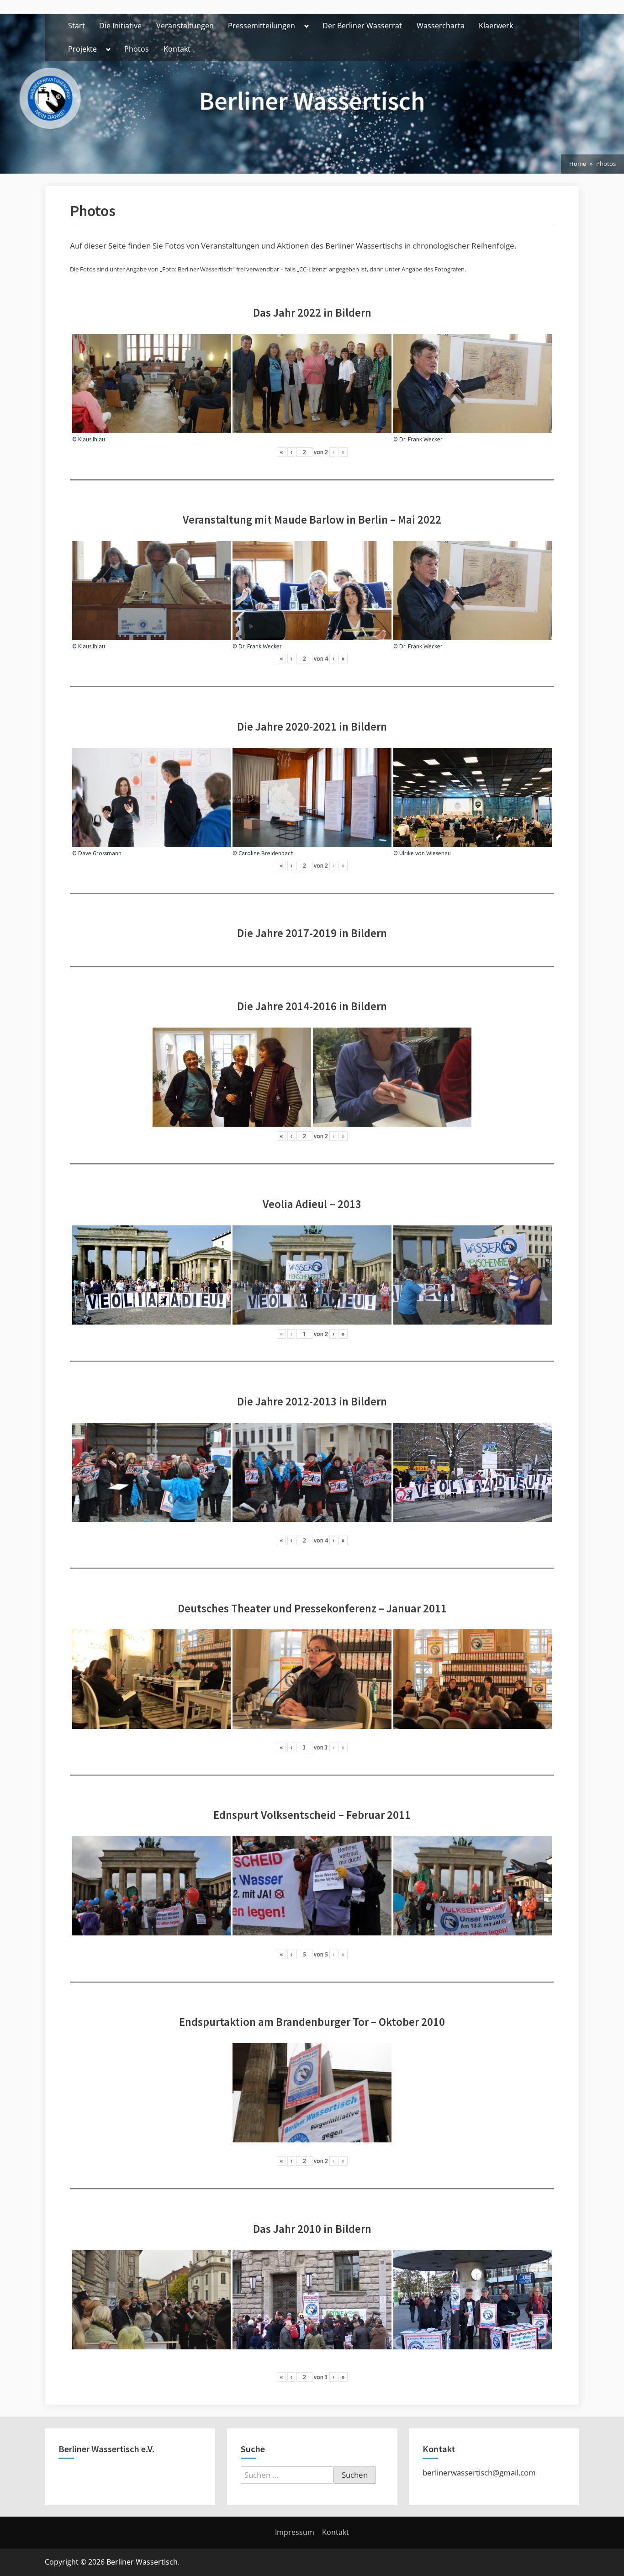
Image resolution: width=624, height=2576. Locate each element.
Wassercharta (441, 26)
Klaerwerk (496, 26)
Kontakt (177, 49)
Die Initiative (120, 26)
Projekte (82, 49)
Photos (137, 49)
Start (77, 26)
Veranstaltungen (185, 26)
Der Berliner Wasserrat (362, 26)
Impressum (295, 2532)
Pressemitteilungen (262, 26)
